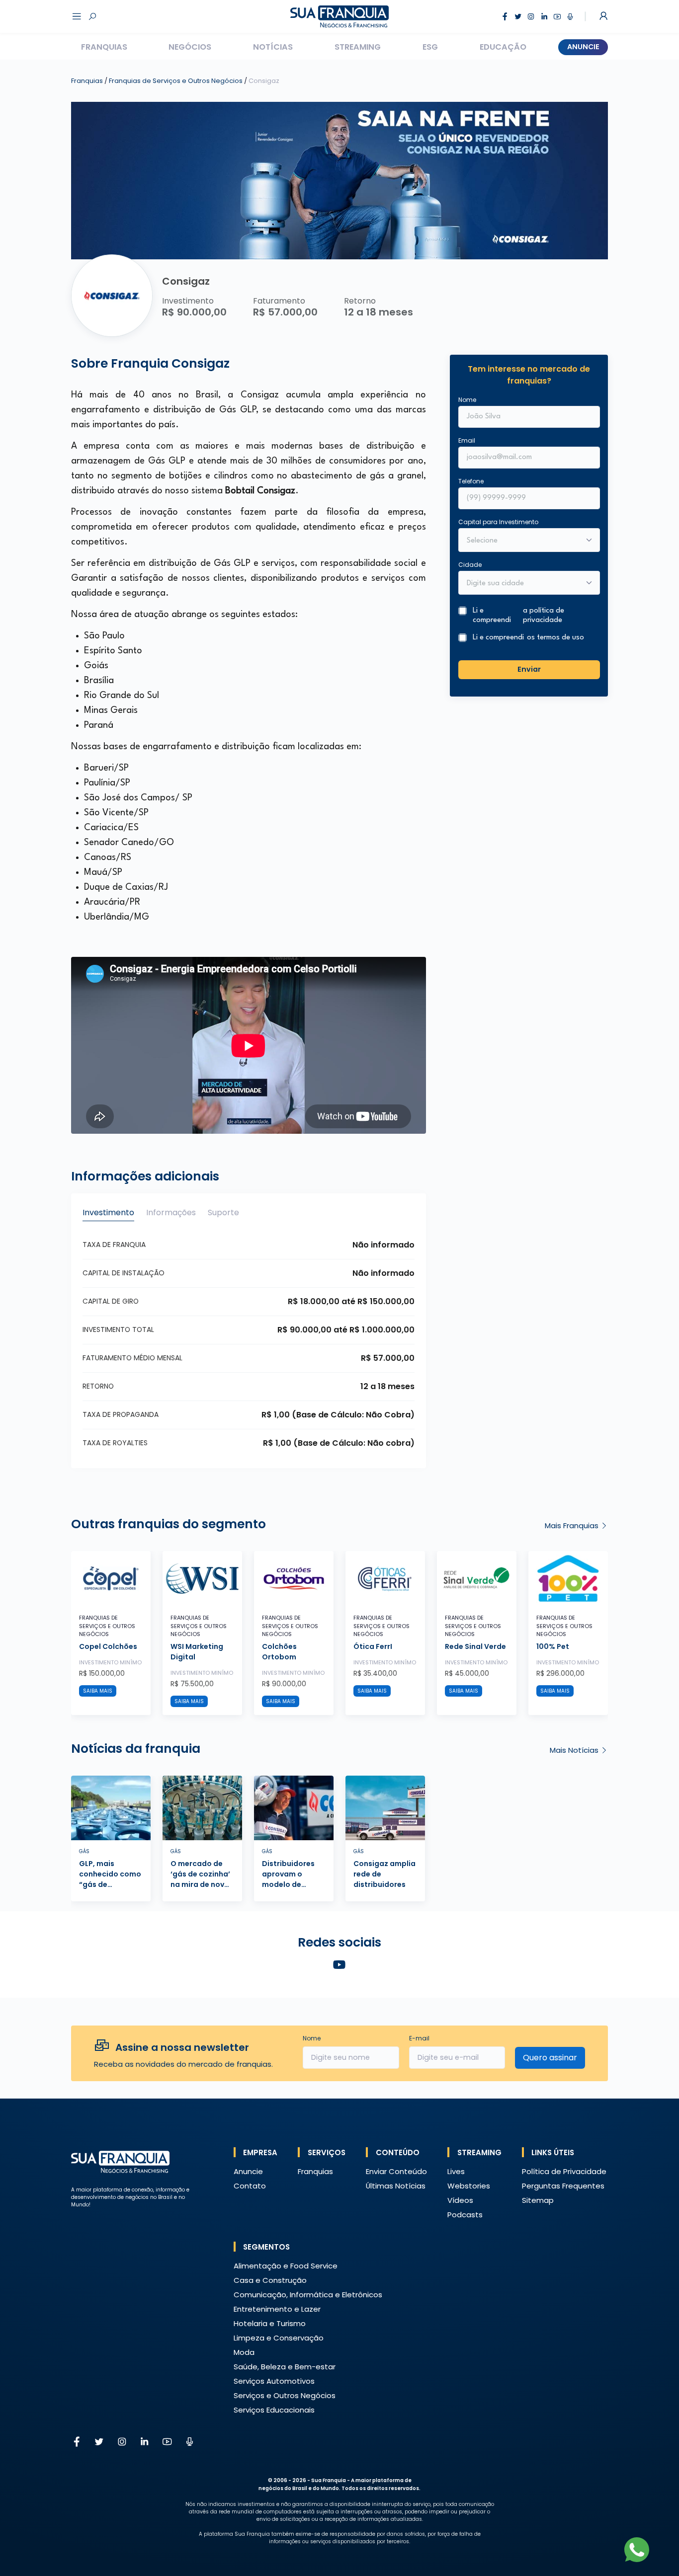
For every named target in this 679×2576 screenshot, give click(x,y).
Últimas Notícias (396, 2186)
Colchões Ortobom (279, 1652)
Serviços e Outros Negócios (285, 2395)
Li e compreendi (519, 615)
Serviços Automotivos (274, 2381)
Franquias (104, 47)
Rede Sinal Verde (475, 1646)
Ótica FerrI (373, 1646)
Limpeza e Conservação (279, 2338)
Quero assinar (550, 2058)
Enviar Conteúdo (396, 2171)
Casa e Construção (270, 2280)
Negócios (190, 47)
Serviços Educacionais (274, 2410)
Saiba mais (98, 1691)
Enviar (529, 669)
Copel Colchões (108, 1646)
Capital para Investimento (498, 521)
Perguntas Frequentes (563, 2186)
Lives (456, 2171)
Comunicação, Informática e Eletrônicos (308, 2295)
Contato (250, 2186)
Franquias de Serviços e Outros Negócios (176, 81)
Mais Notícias (575, 1750)
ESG (430, 47)
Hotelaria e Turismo (270, 2323)
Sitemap (538, 2200)
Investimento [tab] (108, 1212)
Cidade (470, 564)
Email (467, 440)
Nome (467, 399)
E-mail (419, 2038)
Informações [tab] (171, 1212)
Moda (244, 2352)
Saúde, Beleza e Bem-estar (285, 2367)
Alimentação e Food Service (286, 2266)
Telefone (471, 481)
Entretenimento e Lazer (277, 2309)
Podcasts (465, 2215)
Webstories (469, 2186)
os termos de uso (555, 638)
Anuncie (583, 47)
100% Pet (553, 1646)
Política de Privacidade (564, 2171)
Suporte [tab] (223, 1212)
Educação (503, 47)
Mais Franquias (573, 1525)
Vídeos (460, 2200)
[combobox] (523, 583)
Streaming (358, 47)
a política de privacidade (544, 615)
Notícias (273, 47)
